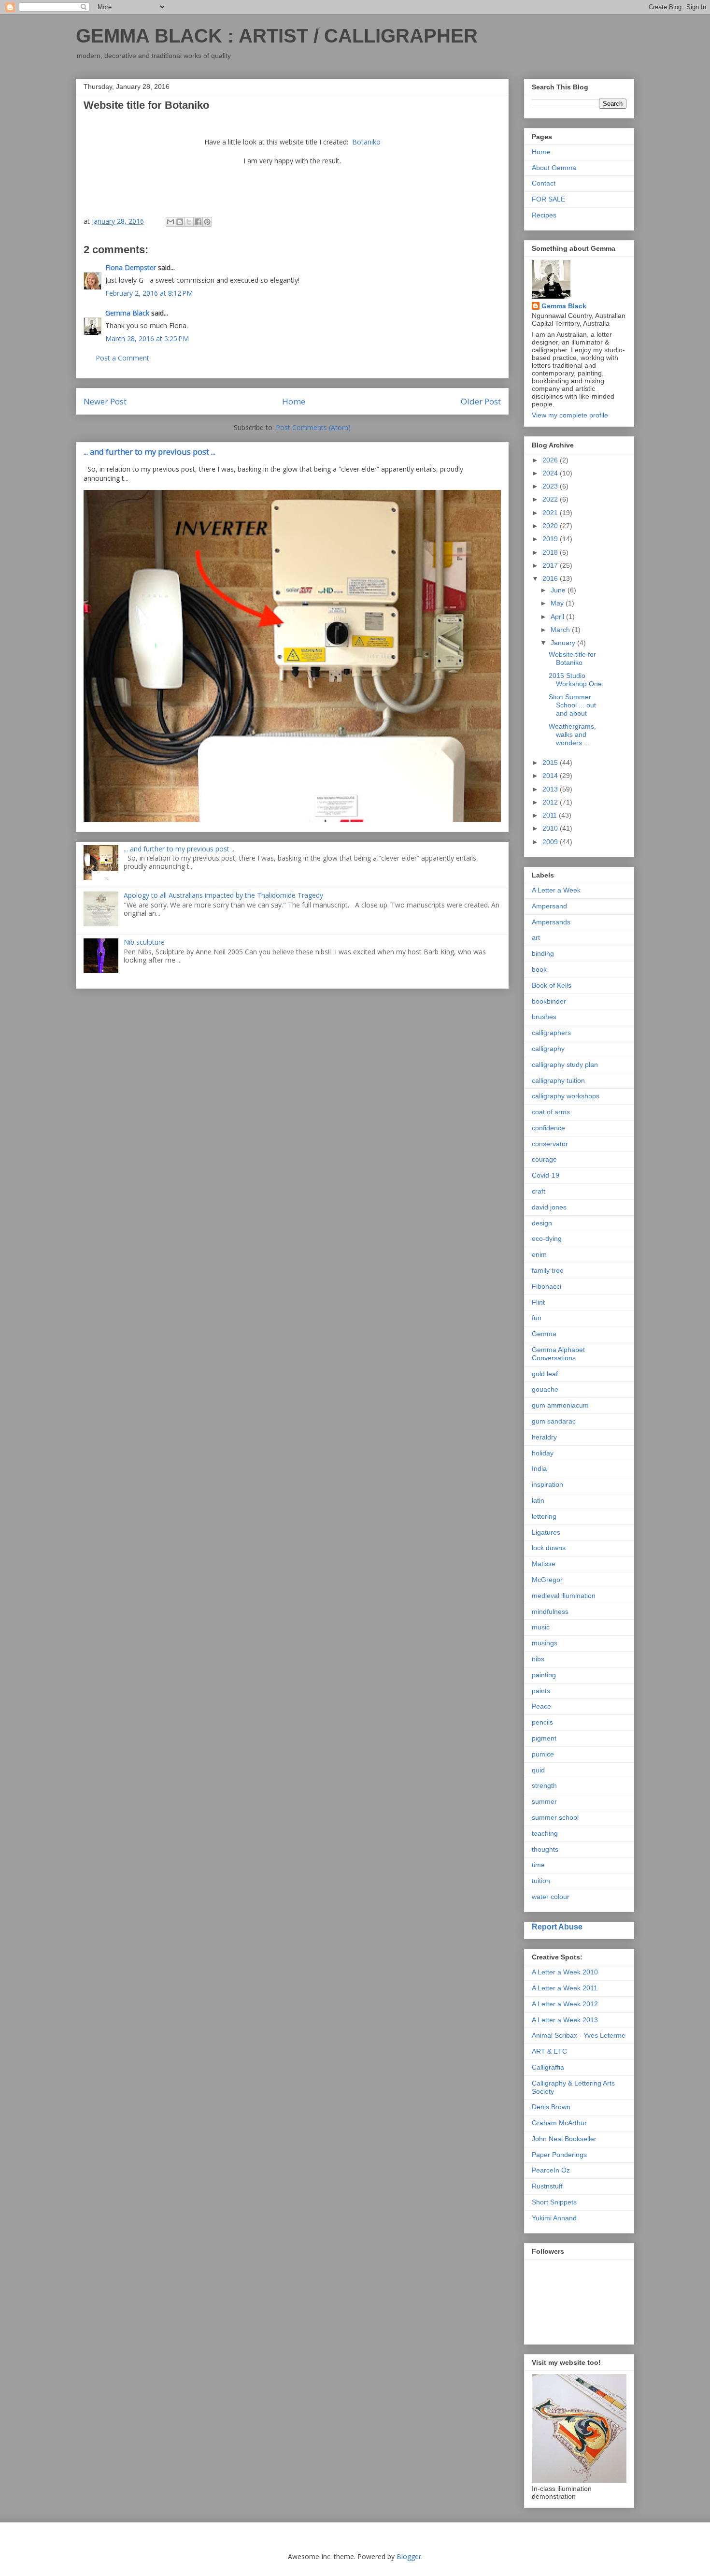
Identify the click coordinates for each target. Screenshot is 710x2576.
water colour (551, 1897)
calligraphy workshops (566, 1096)
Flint (538, 1302)
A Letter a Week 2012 (565, 2004)
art (536, 937)
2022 (551, 499)
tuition (541, 1881)
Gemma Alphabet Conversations (558, 1354)
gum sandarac (554, 1421)
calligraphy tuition (558, 1080)
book (539, 969)
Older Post (481, 401)
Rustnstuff (547, 2186)
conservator (550, 1144)
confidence (548, 1128)
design (542, 1223)
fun (537, 1318)
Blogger (409, 2556)
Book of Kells (552, 985)
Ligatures (546, 1532)
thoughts (545, 1849)
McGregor (547, 1580)
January (564, 643)
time (538, 1865)
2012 (551, 802)
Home (294, 401)
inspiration (547, 1484)
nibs (538, 1659)
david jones (549, 1207)
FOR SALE (548, 199)
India (539, 1468)
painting (544, 1675)
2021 (551, 513)
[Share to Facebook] (198, 222)
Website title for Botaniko (572, 658)
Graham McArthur (559, 2123)
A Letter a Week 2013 (565, 2020)
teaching (545, 1833)
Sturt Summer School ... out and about (572, 705)
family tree (548, 1270)
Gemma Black (127, 313)
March (561, 630)
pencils (542, 1722)
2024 (551, 473)
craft (539, 1191)
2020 (551, 526)
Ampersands (551, 922)
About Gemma (554, 168)
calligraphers (551, 1033)
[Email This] (170, 222)
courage (544, 1159)
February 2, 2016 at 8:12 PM (149, 293)
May (558, 603)
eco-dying (547, 1238)
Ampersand (549, 906)
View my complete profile (570, 415)
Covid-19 (546, 1175)
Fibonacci (547, 1286)
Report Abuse (557, 1927)
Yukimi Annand (554, 2218)
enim (539, 1254)
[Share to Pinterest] (207, 222)
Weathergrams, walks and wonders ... (572, 734)
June (559, 590)
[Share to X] (189, 222)
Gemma (544, 1334)
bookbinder (549, 1001)
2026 (551, 460)
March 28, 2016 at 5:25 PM (147, 338)
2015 (551, 763)
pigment (544, 1738)
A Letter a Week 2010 (565, 1972)
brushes (544, 1017)
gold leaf (545, 1374)
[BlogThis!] (180, 222)
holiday (543, 1453)
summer (544, 1801)
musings (545, 1643)
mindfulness (550, 1612)
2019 (551, 539)
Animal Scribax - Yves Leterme (579, 2035)
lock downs (549, 1548)
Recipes (544, 215)
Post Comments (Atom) (313, 427)
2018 (551, 552)
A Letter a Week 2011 (565, 1988)
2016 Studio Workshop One (575, 680)
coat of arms (551, 1112)
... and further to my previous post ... (149, 452)
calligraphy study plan (565, 1065)
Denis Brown (551, 2107)
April (558, 617)
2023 (551, 486)
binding (543, 953)
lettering (544, 1516)
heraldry (544, 1437)
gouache (545, 1389)
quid (538, 1770)
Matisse (544, 1564)
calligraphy (548, 1049)
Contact (544, 183)
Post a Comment (122, 358)
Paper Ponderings (559, 2155)
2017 (551, 565)
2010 (551, 828)
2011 (551, 815)
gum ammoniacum (560, 1405)
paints (541, 1691)
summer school (555, 1817)
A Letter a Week (556, 890)
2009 (551, 842)
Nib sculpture (144, 942)
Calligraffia (548, 2067)
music (541, 1627)
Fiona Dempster (131, 267)
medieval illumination (564, 1596)
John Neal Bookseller (564, 2139)
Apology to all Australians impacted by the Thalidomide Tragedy (223, 895)
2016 (551, 578)
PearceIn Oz (551, 2170)
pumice (543, 1754)
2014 (551, 776)
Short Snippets (554, 2202)
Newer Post (105, 401)
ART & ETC (549, 2051)
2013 (551, 789)
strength (544, 1785)
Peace (541, 1706)
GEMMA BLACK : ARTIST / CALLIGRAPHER (277, 36)
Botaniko (366, 142)
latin (538, 1500)
